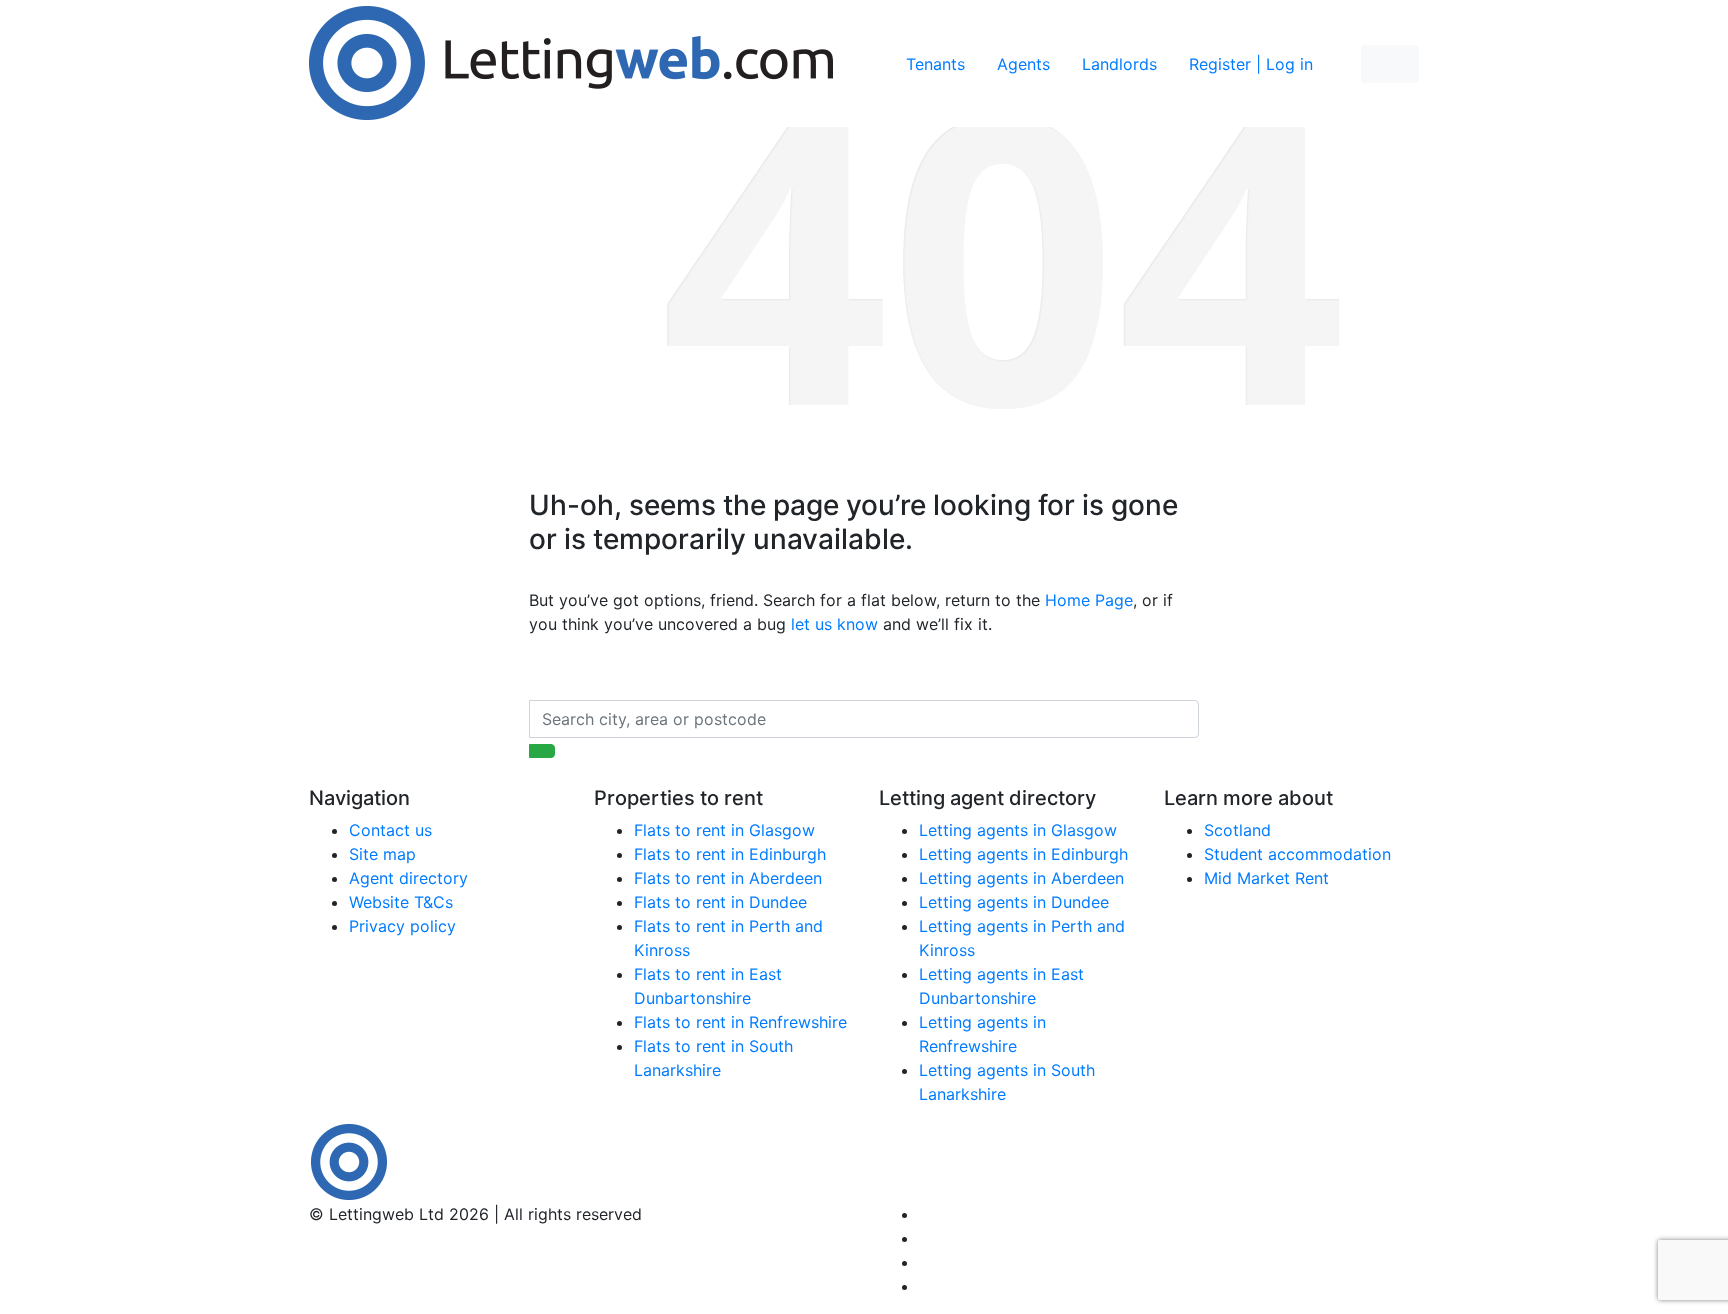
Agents (1023, 64)
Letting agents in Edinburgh (1023, 854)
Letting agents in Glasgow (1018, 830)
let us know (834, 624)
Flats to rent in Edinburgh (730, 854)
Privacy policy (402, 926)
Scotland (1237, 830)
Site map (382, 854)
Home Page (1089, 600)
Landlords (1119, 64)
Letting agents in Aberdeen (1021, 878)
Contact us (390, 830)
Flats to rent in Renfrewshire (740, 1022)
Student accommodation (1297, 854)
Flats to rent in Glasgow (724, 830)
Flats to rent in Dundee (720, 902)
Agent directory (408, 878)
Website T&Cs (401, 902)
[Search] (542, 751)
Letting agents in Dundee (1014, 902)
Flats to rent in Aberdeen (728, 878)
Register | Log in (1251, 64)
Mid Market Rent (1266, 878)
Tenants (935, 64)
